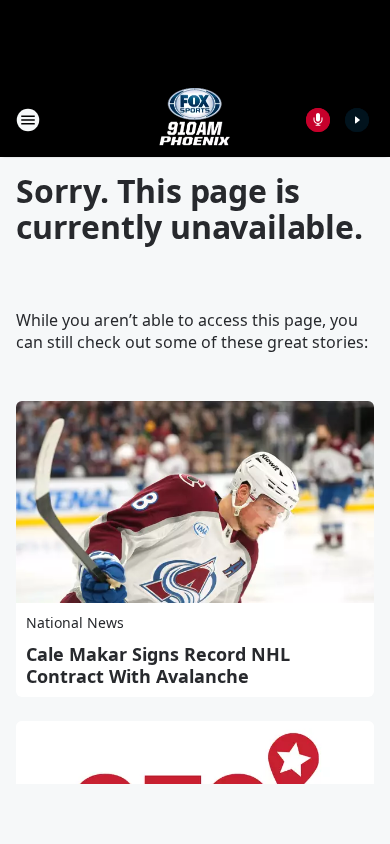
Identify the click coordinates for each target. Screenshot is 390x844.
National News (75, 622)
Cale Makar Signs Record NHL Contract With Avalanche (158, 665)
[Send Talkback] (318, 120)
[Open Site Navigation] (28, 120)
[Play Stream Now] (357, 120)
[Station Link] (195, 119)
